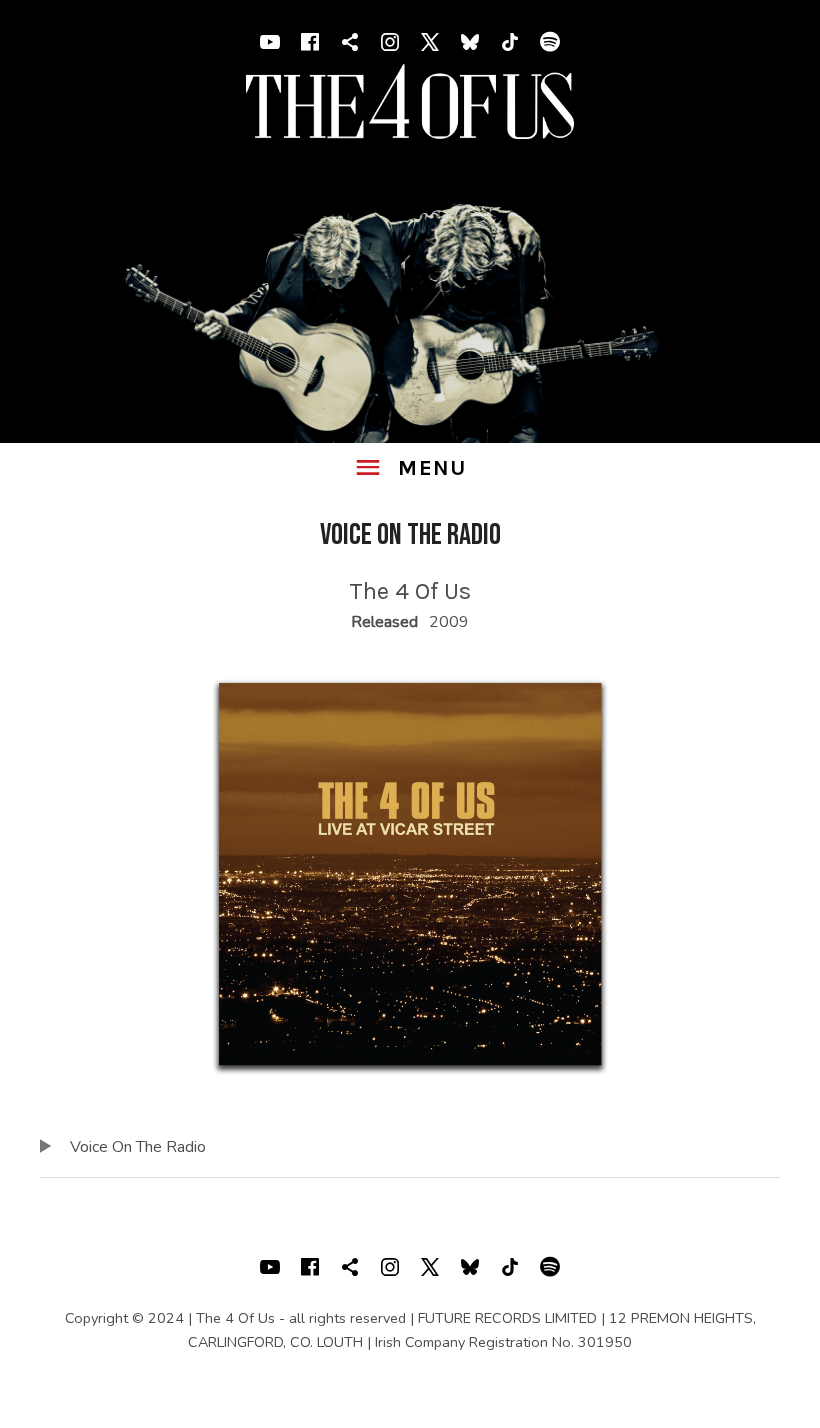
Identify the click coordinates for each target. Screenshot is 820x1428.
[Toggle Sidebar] (409, 468)
